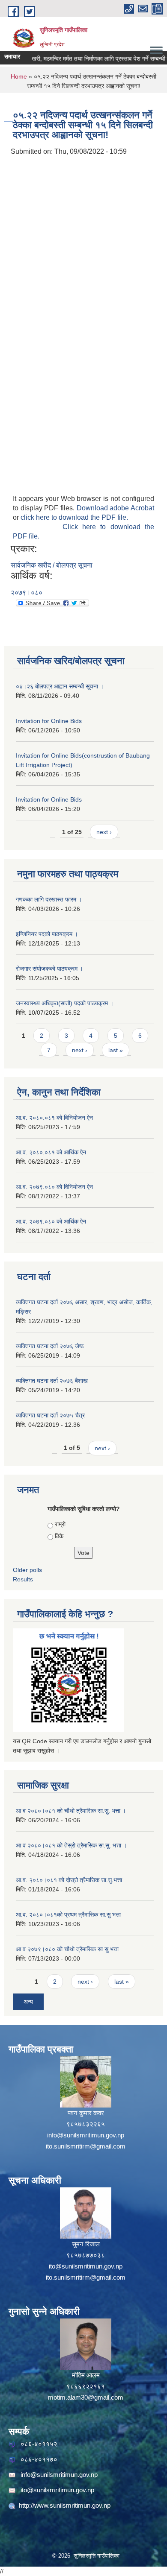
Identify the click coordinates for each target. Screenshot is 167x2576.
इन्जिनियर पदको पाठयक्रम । (47, 934)
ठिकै (59, 1536)
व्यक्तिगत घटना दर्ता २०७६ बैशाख (52, 1381)
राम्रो (60, 1524)
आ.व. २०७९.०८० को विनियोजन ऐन (54, 1187)
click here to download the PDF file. (74, 517)
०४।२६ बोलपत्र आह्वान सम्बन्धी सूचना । (60, 686)
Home (19, 76)
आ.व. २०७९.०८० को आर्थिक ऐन (51, 1221)
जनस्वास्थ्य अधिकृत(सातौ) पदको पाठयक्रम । (65, 1003)
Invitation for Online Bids (49, 721)
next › (104, 832)
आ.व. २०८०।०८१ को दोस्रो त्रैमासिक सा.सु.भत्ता (69, 1880)
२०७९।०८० (27, 593)
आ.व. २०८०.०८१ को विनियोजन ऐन (54, 1118)
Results (23, 1579)
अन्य (28, 2002)
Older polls (27, 1570)
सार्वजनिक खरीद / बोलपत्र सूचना (52, 565)
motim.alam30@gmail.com (86, 2397)
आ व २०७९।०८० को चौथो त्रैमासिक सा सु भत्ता (67, 1949)
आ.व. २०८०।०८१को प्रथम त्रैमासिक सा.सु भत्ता (68, 1914)
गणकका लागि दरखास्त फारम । (49, 899)
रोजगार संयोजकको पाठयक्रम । (49, 969)
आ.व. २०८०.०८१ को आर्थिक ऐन (51, 1152)
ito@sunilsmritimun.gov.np (86, 2266)
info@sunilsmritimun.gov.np (86, 2135)
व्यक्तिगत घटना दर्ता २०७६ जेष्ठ (50, 1346)
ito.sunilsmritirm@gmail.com (86, 2146)
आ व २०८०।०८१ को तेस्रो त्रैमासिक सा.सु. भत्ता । (71, 1845)
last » (116, 1050)
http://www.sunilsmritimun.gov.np (65, 2505)
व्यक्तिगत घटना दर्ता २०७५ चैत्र (50, 1415)
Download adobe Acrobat (115, 508)
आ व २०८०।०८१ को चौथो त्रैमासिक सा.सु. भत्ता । (71, 1811)
